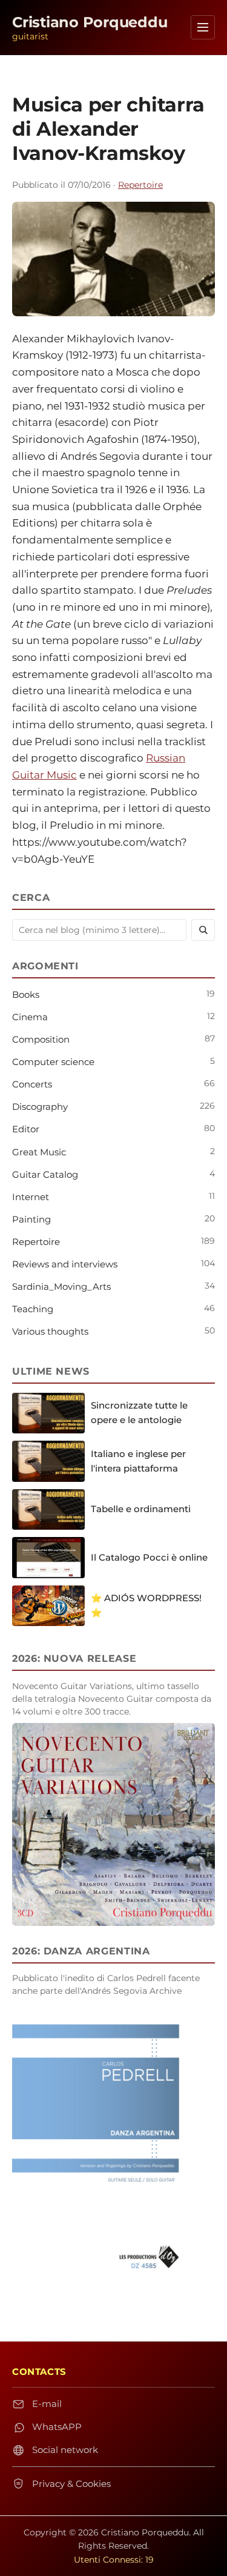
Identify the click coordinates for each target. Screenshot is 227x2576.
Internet (31, 1197)
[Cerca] (203, 930)
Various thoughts (50, 1331)
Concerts (32, 1084)
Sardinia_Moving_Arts (61, 1286)
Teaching (33, 1309)
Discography (40, 1107)
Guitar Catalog (45, 1174)
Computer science (53, 1062)
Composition (41, 1039)
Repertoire (140, 185)
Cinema (30, 1017)
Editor (26, 1129)
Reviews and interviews (65, 1264)
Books (26, 994)
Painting (31, 1219)
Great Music (39, 1152)
